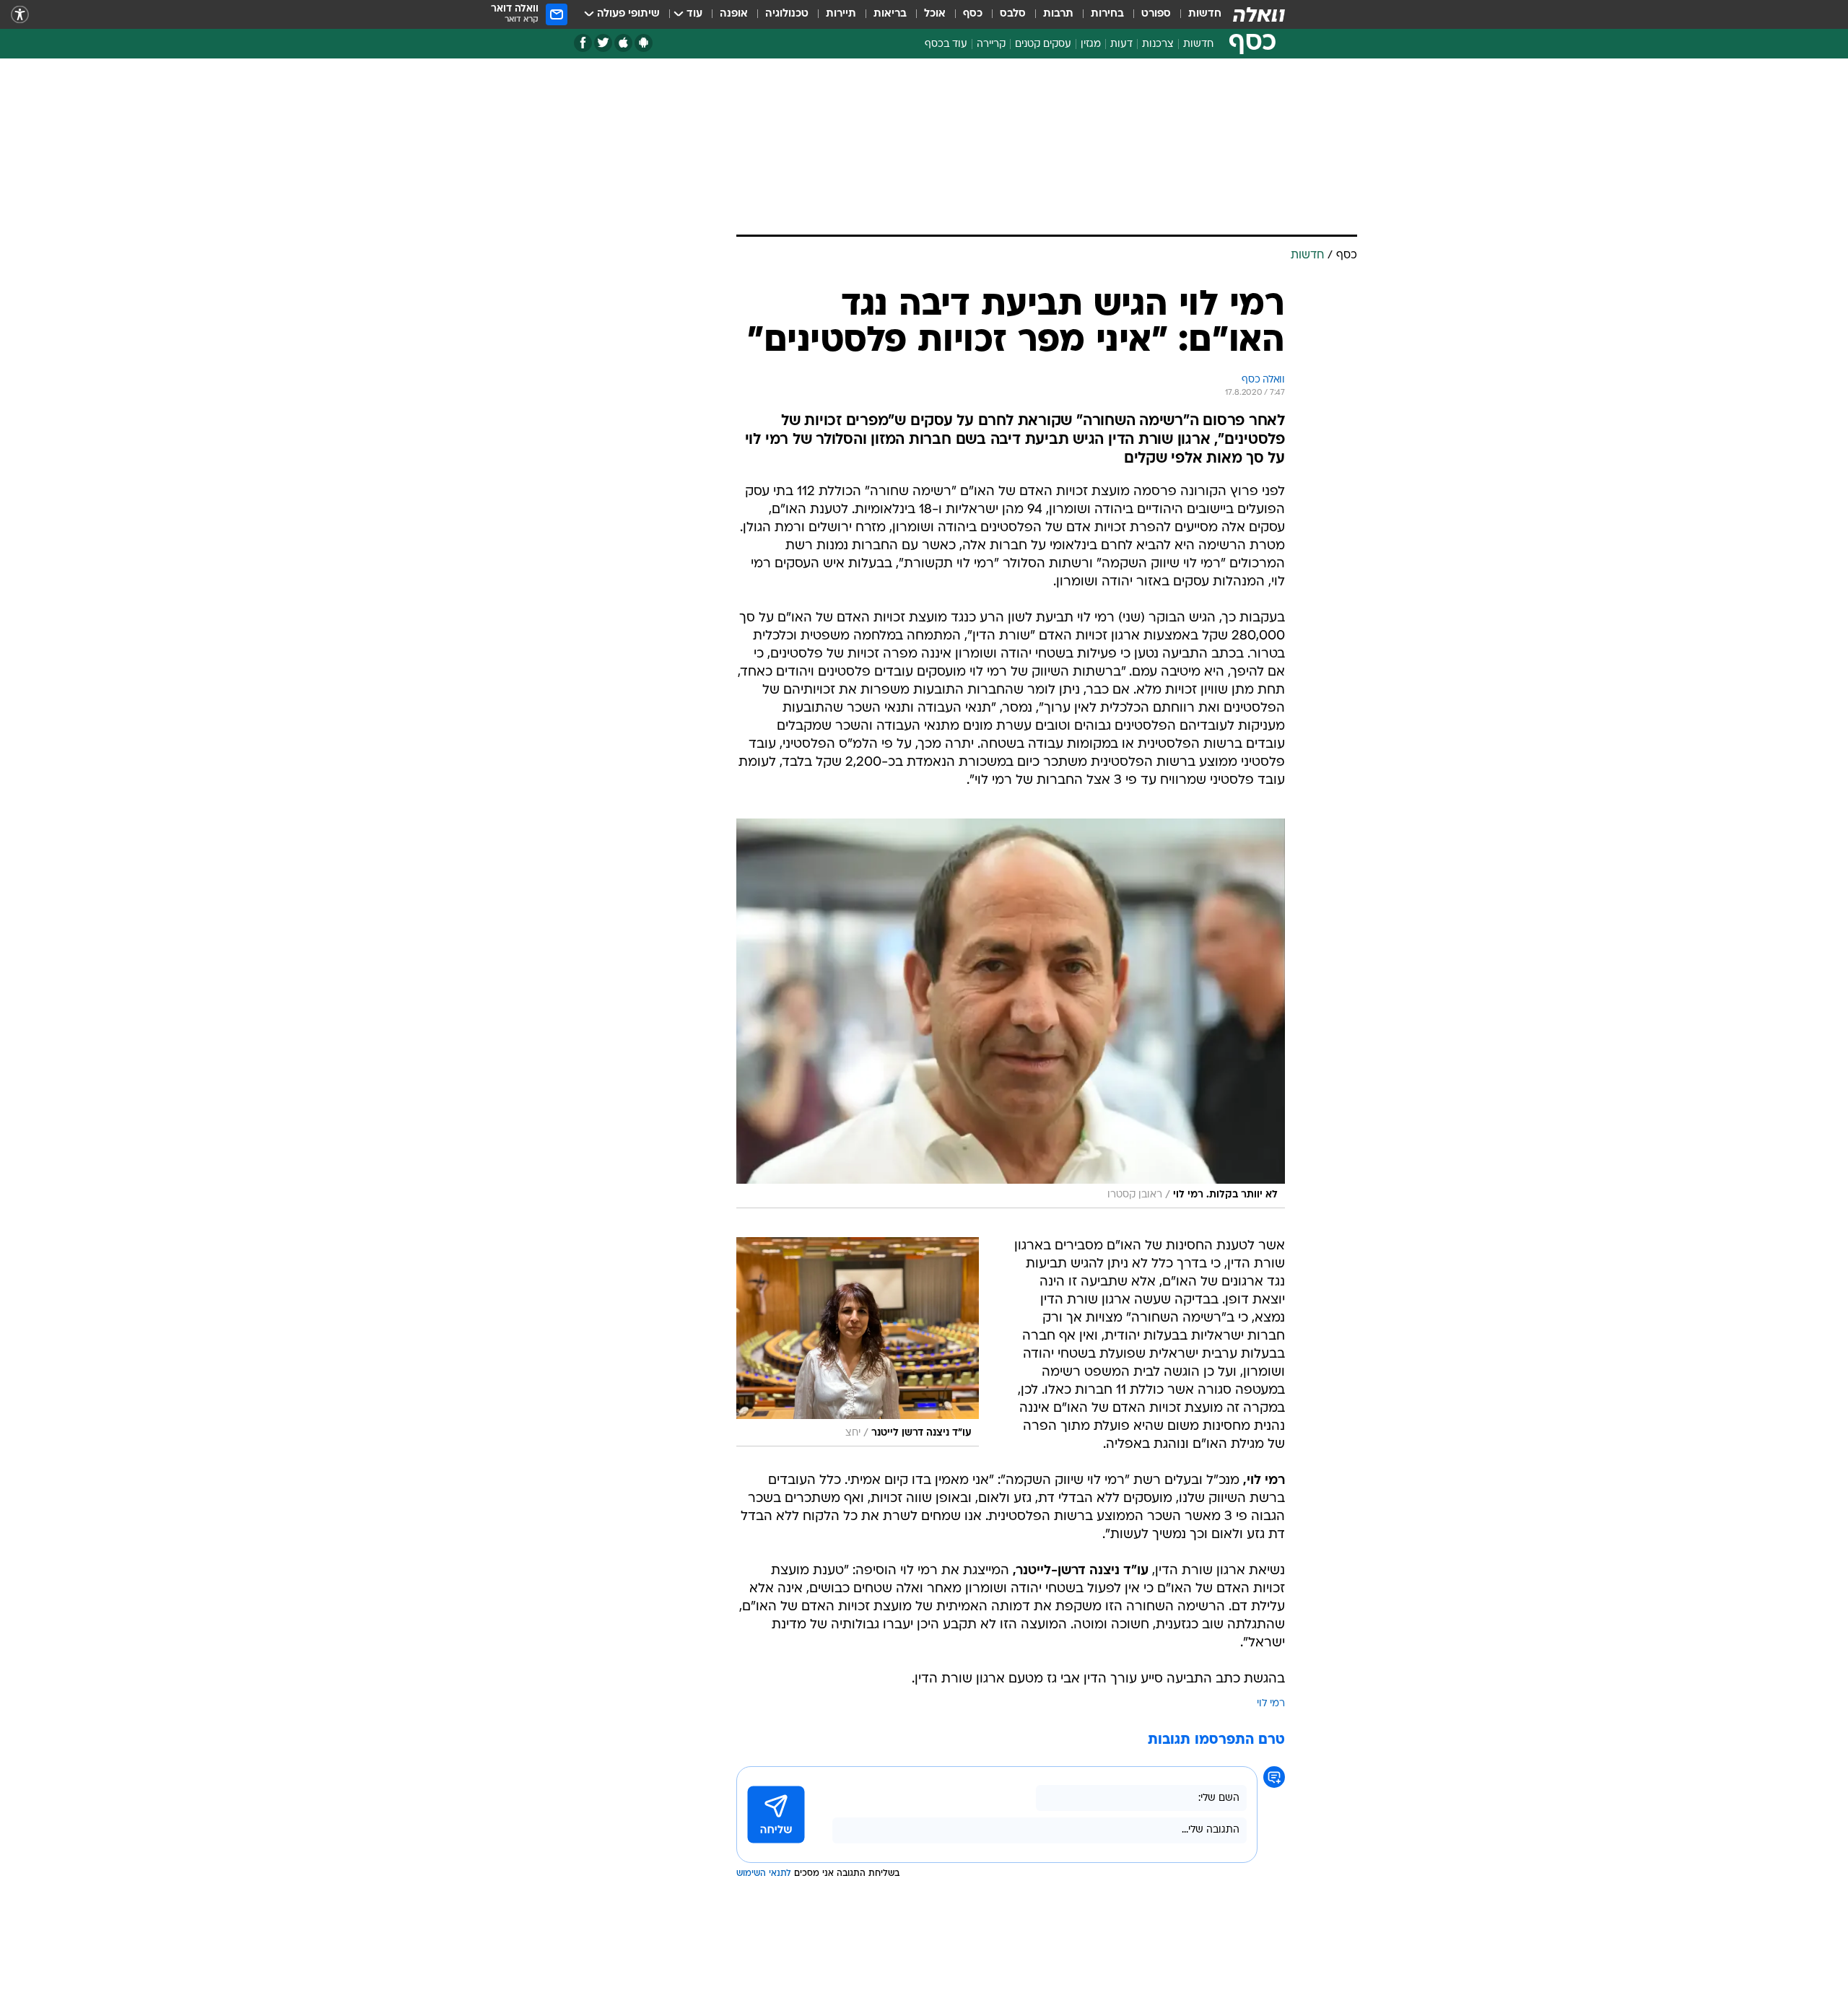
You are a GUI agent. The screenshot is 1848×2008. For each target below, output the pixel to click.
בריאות (890, 14)
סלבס (1013, 14)
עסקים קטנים (1043, 44)
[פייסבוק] (583, 43)
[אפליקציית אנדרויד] (644, 43)
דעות (1121, 44)
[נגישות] (20, 15)
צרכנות (1158, 44)
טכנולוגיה (787, 14)
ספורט (1156, 14)
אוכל (935, 14)
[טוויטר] (603, 43)
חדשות (1205, 14)
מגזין (1091, 44)
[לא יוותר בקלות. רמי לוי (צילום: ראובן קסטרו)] (1011, 1013)
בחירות (1107, 14)
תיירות (841, 14)
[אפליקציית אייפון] (623, 43)
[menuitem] (1196, 14)
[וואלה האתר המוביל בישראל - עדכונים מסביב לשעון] (1259, 14)
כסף (973, 14)
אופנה (734, 14)
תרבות (1058, 14)
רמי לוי (1271, 1704)
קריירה (991, 44)
